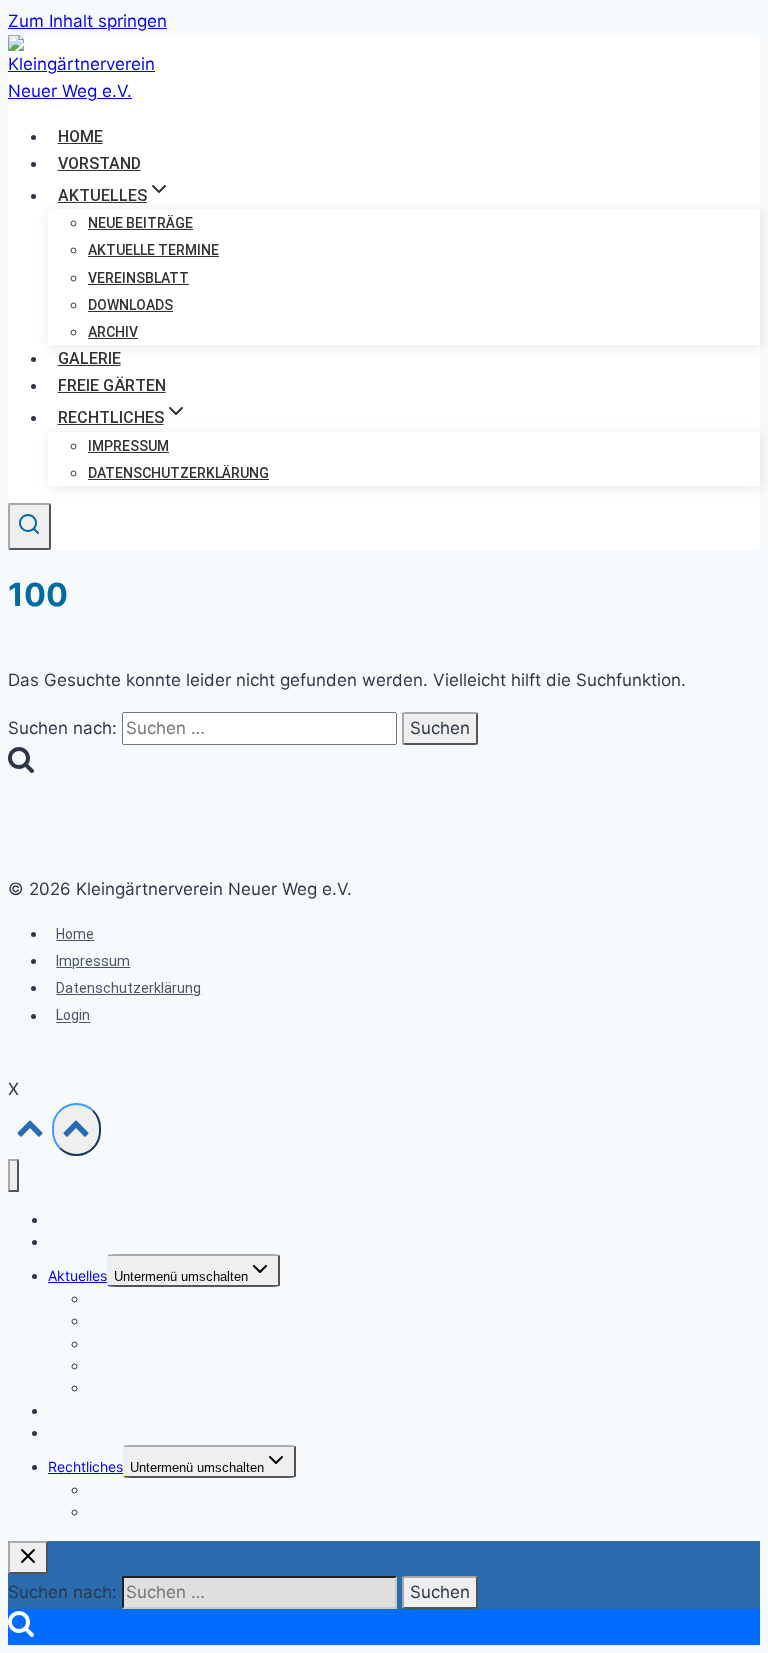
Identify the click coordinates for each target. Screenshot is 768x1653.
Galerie (89, 358)
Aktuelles (77, 1275)
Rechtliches (85, 1466)
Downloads (130, 305)
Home (80, 136)
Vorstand (99, 163)
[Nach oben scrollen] (30, 1133)
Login (73, 1016)
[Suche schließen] (28, 1557)
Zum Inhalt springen (87, 21)
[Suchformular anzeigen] (29, 526)
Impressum (128, 446)
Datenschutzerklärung (178, 473)
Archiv (113, 332)
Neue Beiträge (140, 223)
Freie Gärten (112, 385)
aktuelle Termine (153, 250)
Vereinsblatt (138, 278)
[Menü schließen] (13, 1175)
